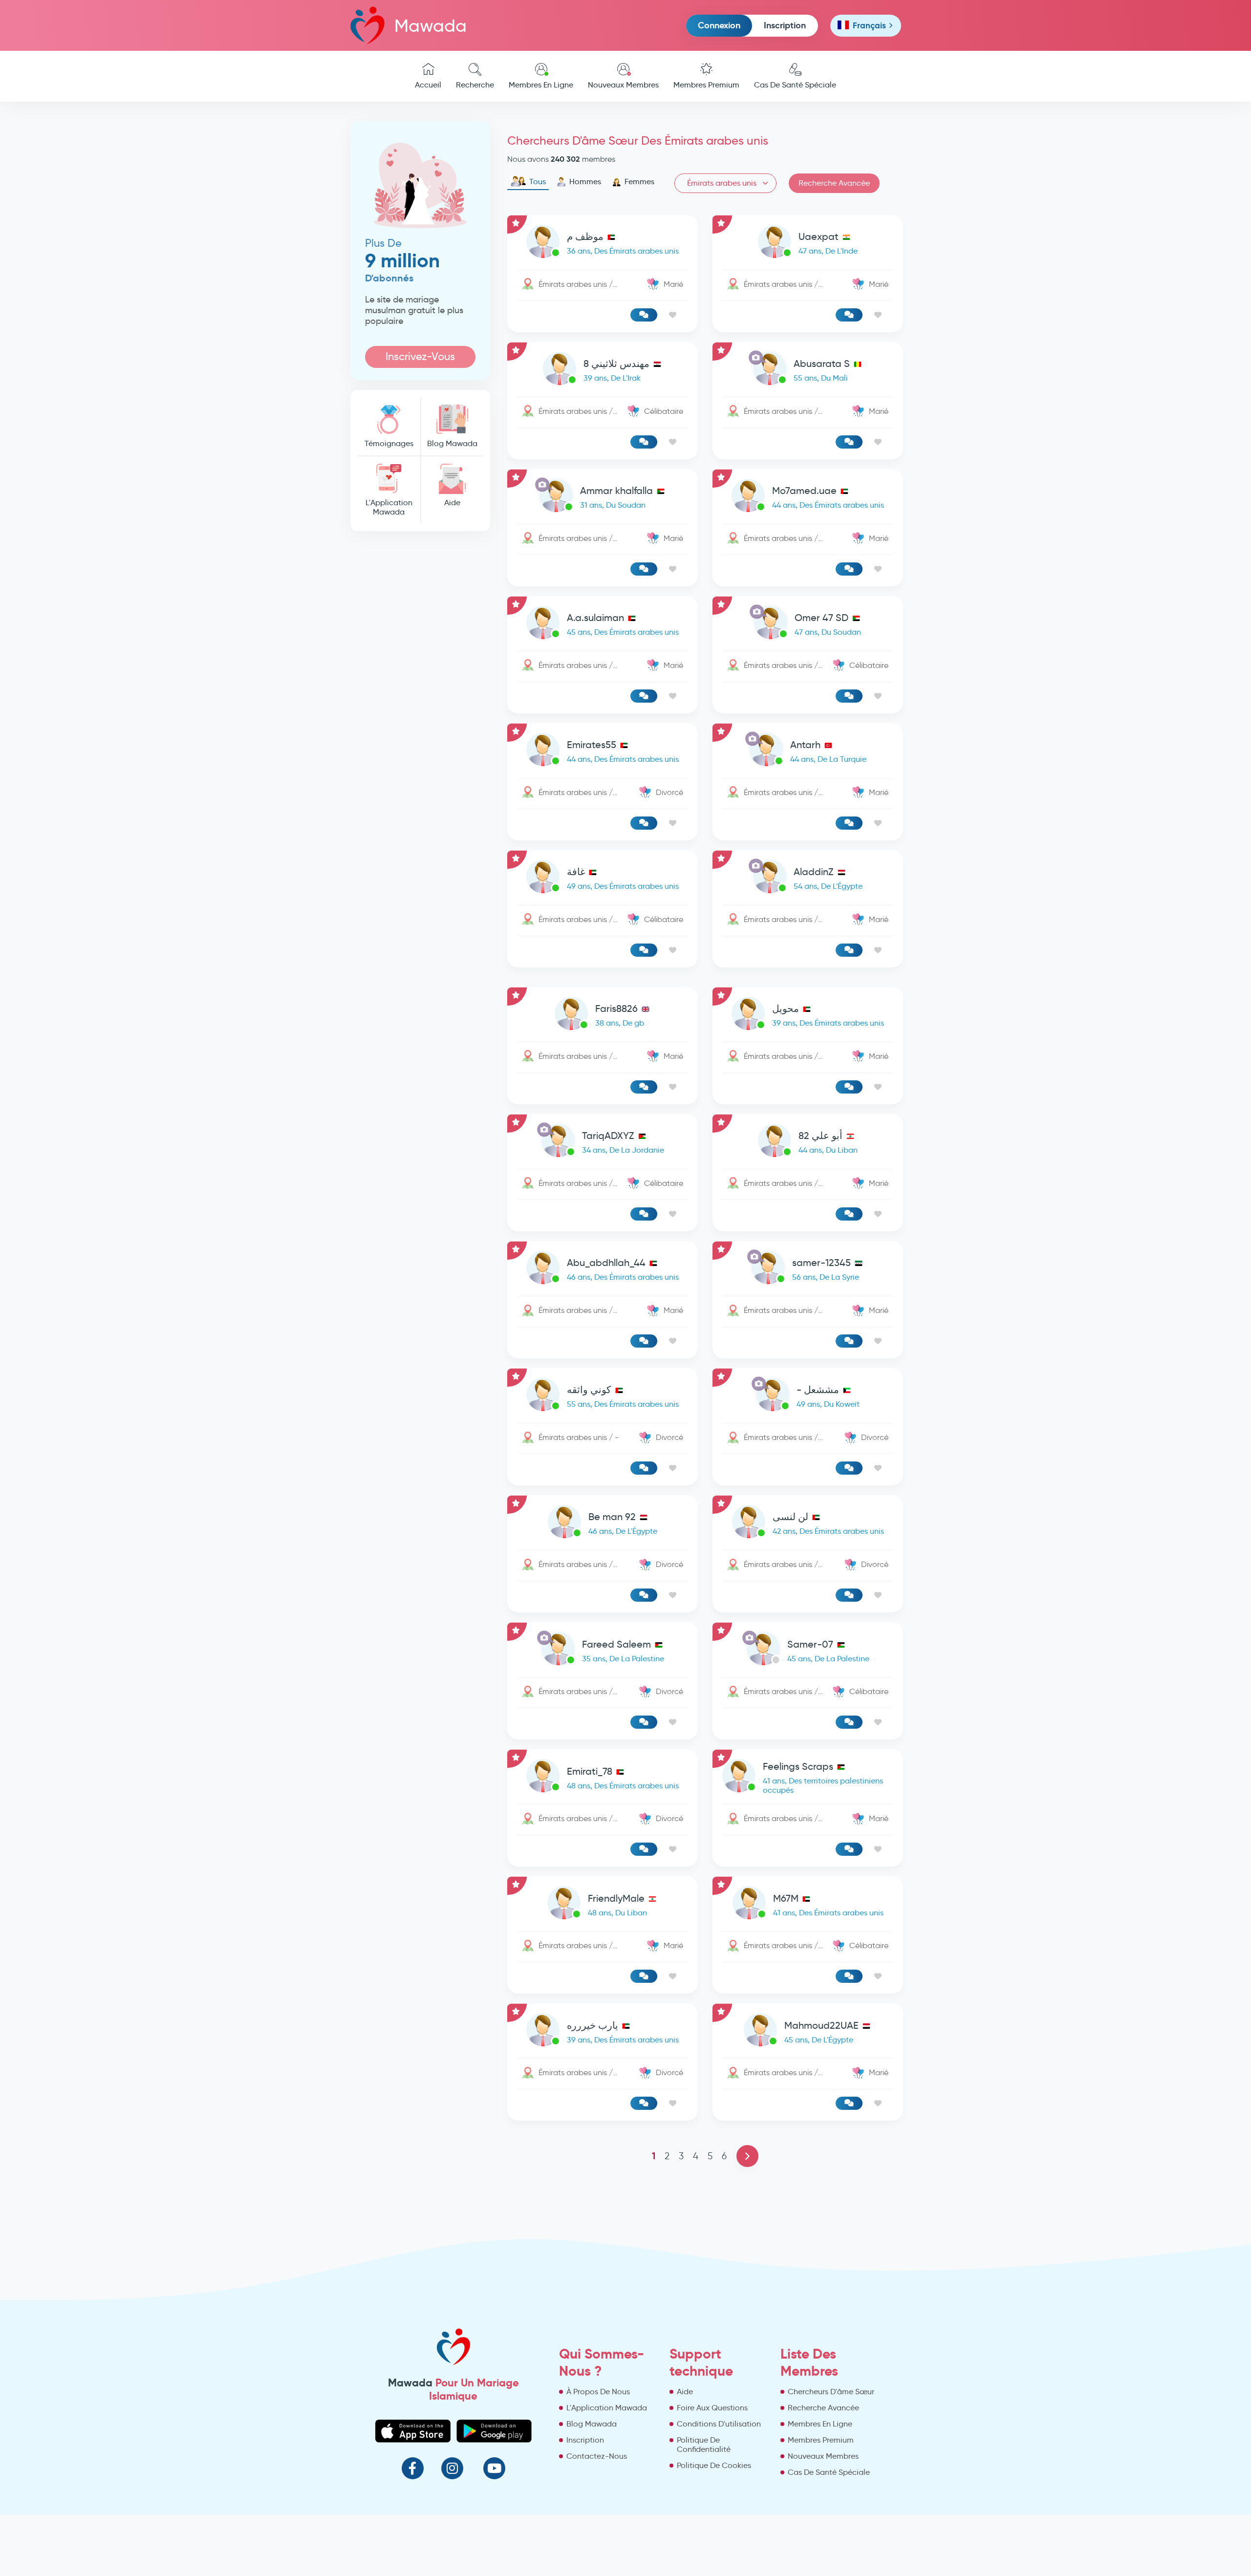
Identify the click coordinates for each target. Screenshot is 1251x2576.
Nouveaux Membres (623, 85)
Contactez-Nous (597, 2456)
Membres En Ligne (541, 85)
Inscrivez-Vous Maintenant (420, 359)
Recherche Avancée (834, 183)
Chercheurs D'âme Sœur (831, 2392)
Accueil (428, 85)
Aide (452, 503)
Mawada (431, 26)
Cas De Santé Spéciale (795, 85)
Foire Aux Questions (712, 2408)
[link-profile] (603, 244)
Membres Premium (706, 85)
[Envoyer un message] (644, 315)
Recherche (475, 85)
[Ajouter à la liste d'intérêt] (673, 315)
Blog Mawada (452, 443)
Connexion (719, 25)
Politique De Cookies (714, 2465)
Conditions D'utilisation (719, 2424)
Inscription (785, 25)
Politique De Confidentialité (704, 2445)
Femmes (639, 182)
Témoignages (389, 443)
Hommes (585, 182)
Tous (538, 182)
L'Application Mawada (389, 507)
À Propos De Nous (598, 2392)
